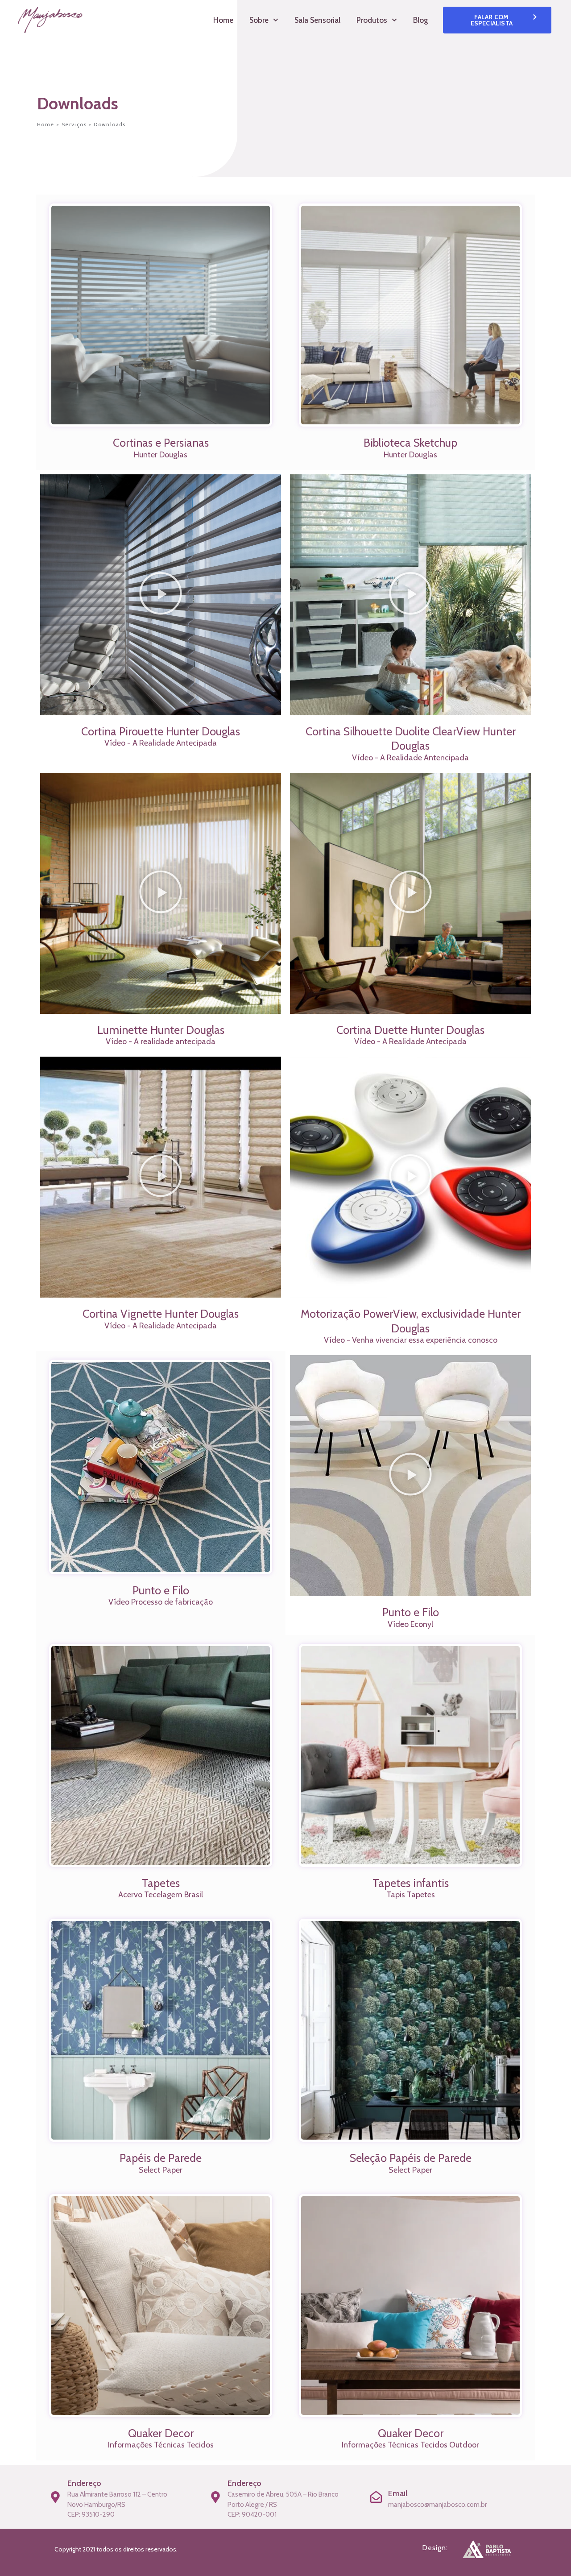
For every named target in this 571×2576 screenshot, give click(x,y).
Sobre (259, 20)
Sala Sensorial (317, 20)
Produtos (372, 20)
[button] (161, 595)
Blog (420, 20)
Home (223, 20)
